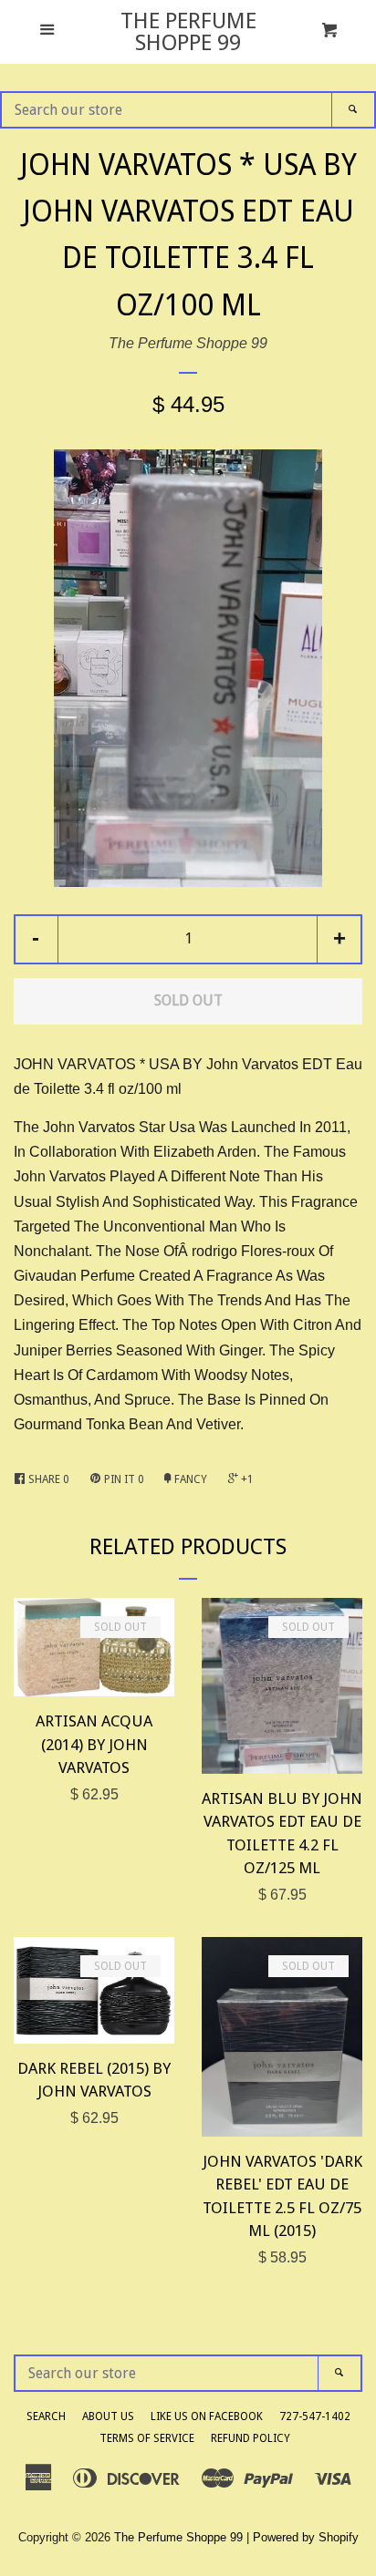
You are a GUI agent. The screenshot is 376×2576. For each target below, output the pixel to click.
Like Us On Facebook (207, 2416)
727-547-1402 (315, 2416)
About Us (108, 2416)
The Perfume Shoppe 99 (188, 32)
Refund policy (251, 2438)
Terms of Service (147, 2438)
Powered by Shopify (306, 2537)
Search (46, 2416)
